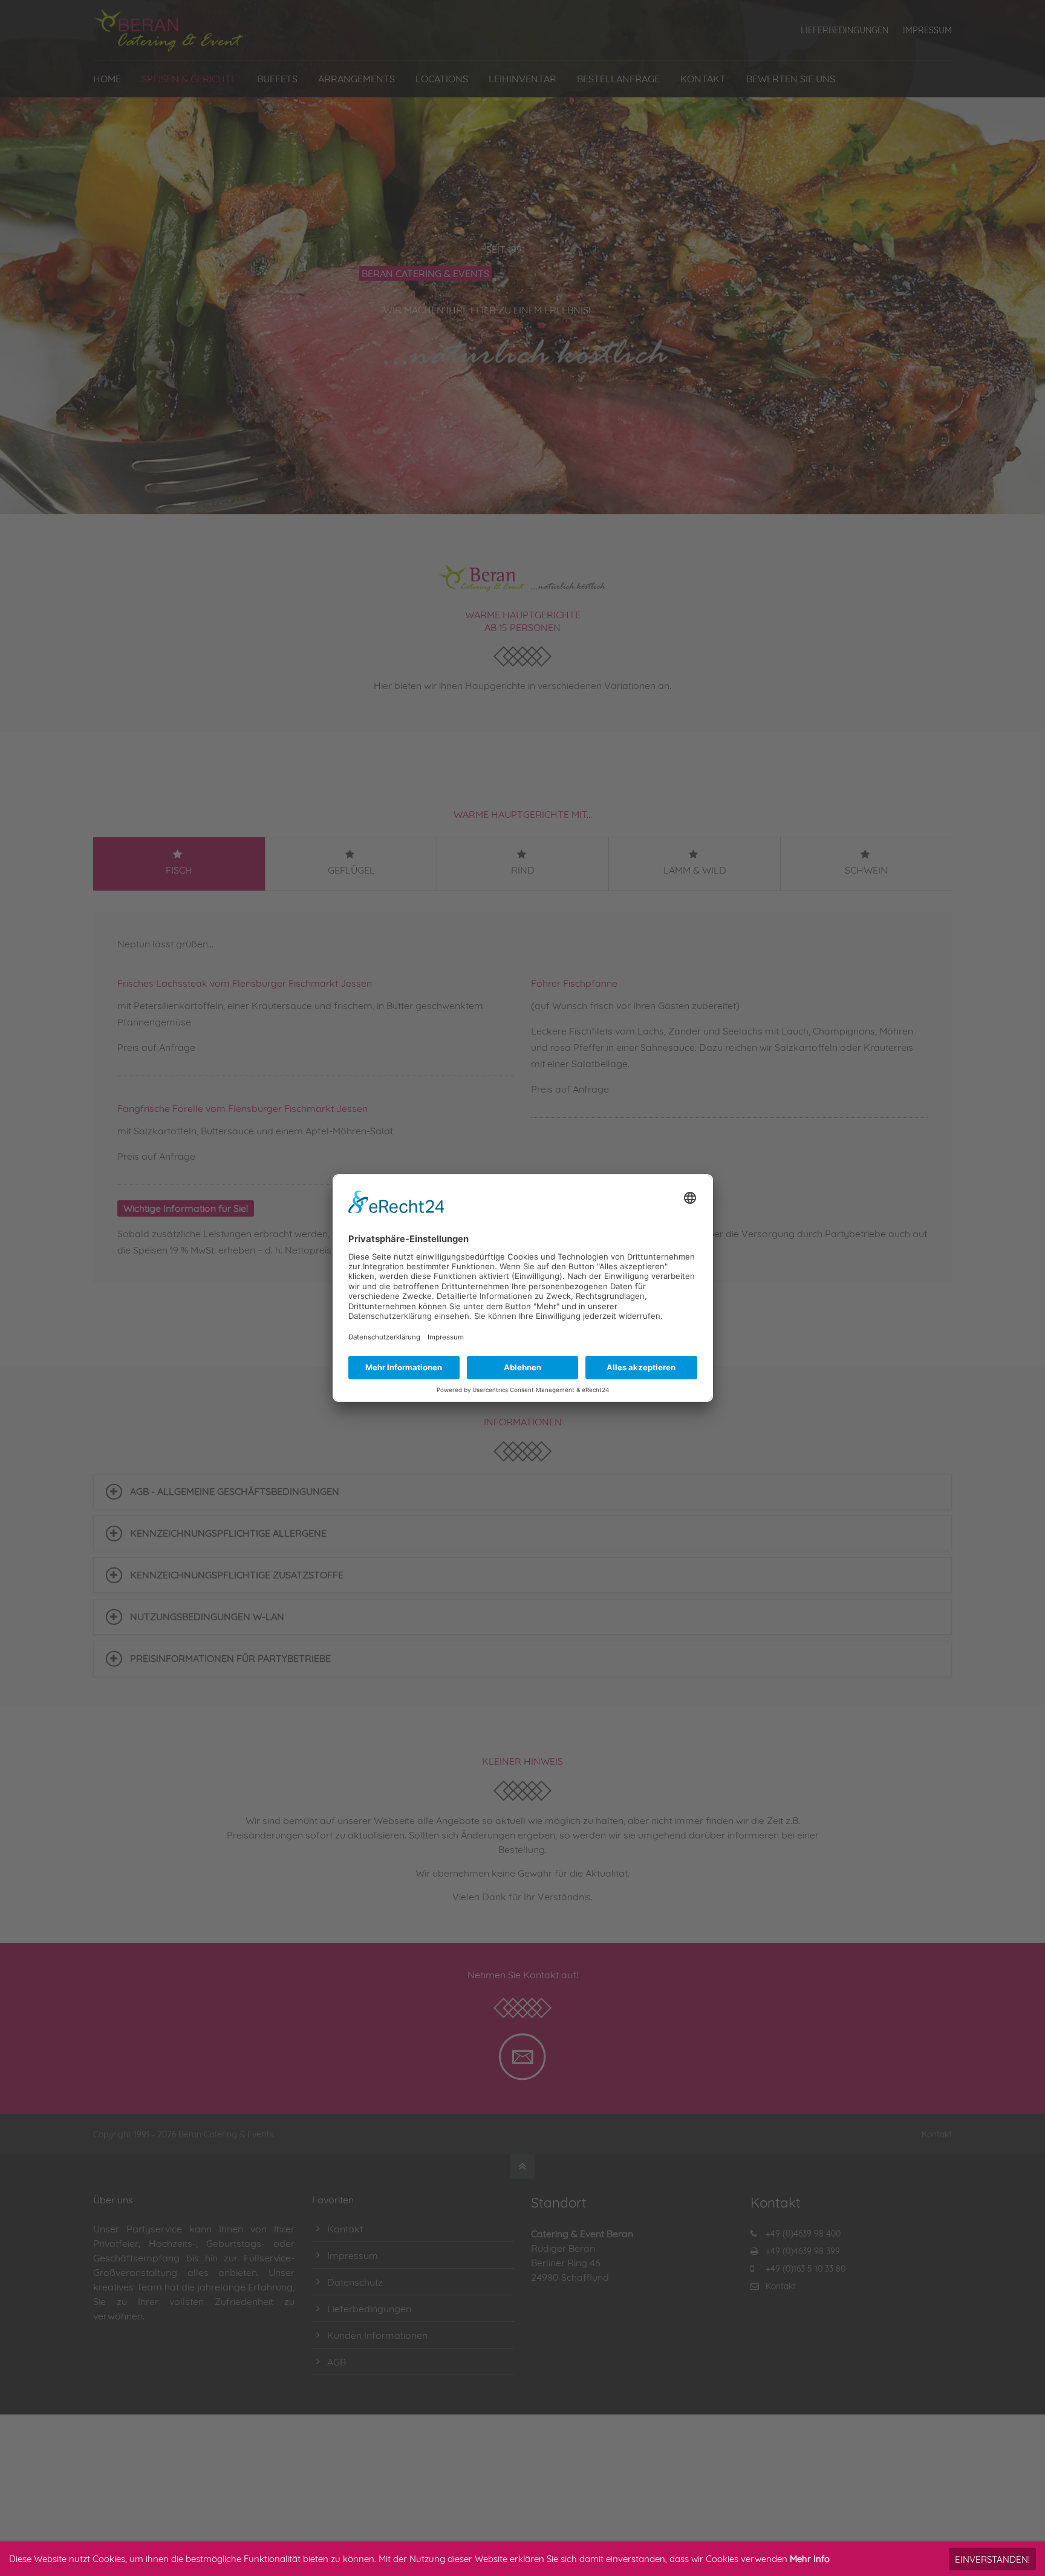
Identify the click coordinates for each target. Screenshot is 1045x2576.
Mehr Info (810, 2559)
